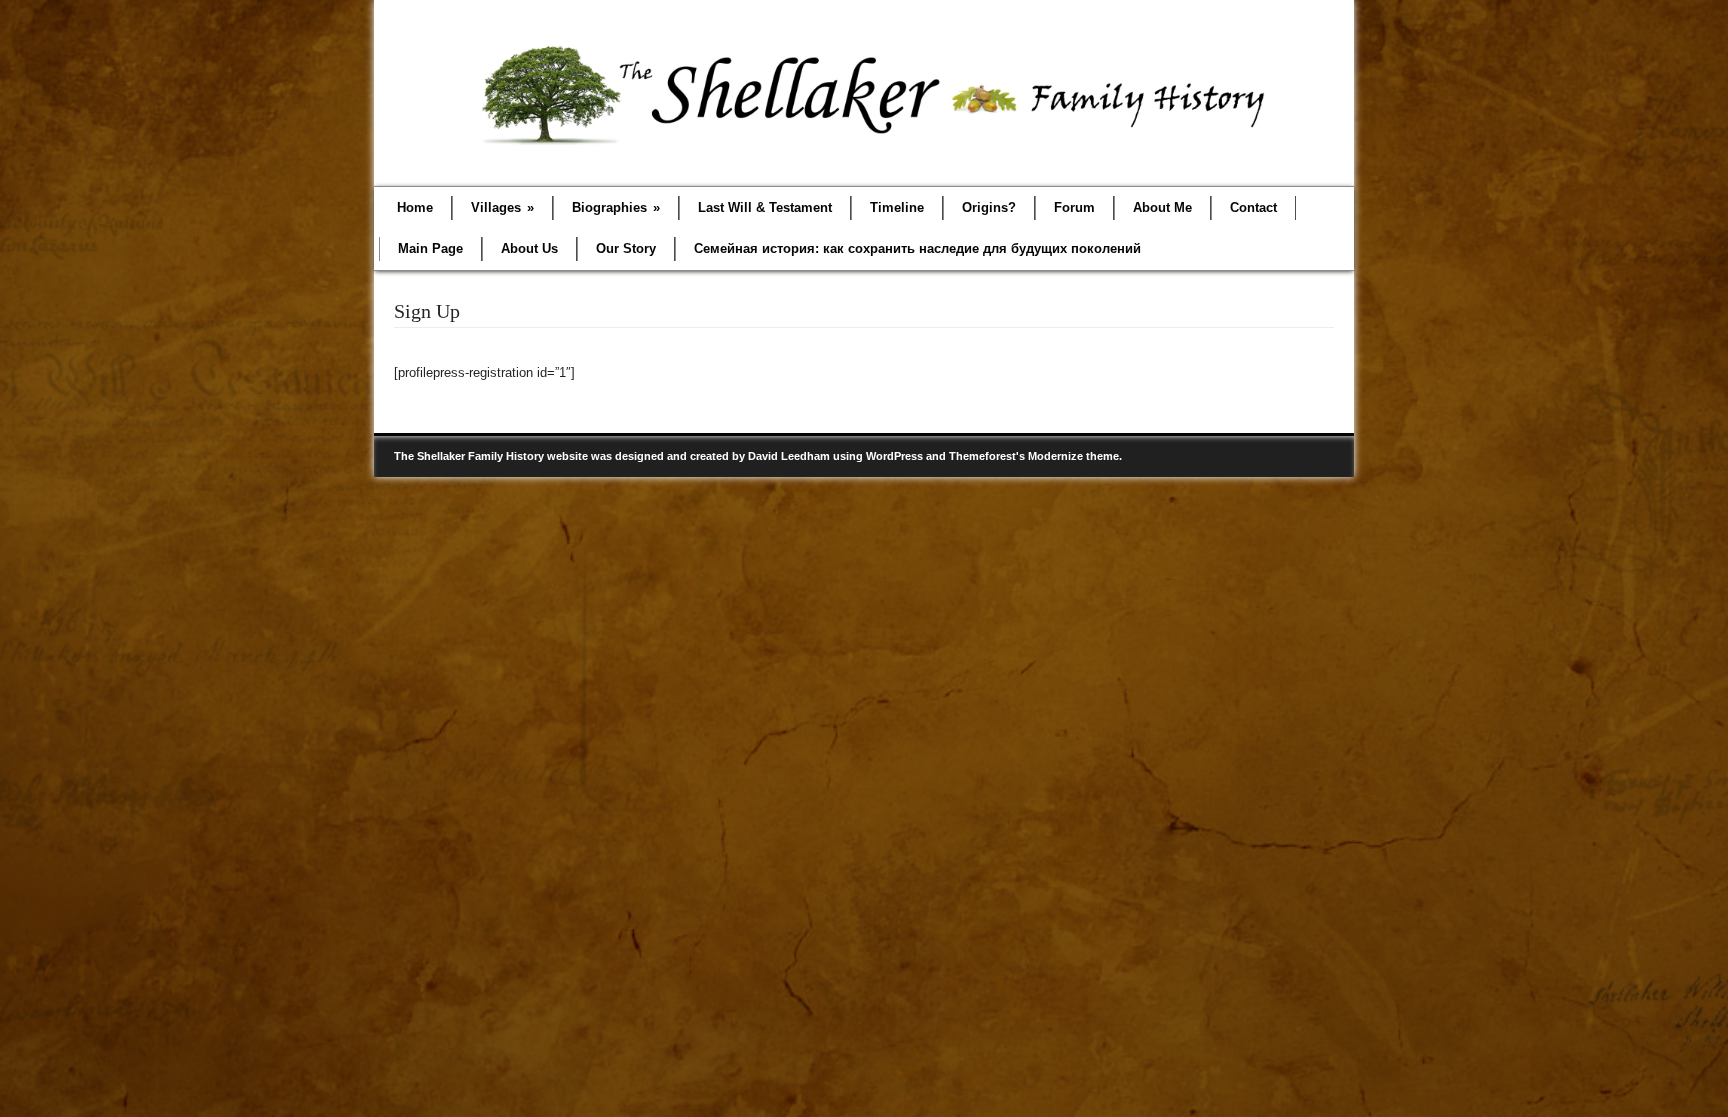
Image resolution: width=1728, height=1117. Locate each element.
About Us (529, 248)
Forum (1074, 207)
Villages (502, 207)
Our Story (626, 248)
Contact (1253, 207)
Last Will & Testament (765, 207)
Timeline (897, 207)
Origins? (989, 207)
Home (415, 207)
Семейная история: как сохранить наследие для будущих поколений (917, 248)
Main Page (430, 248)
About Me (1162, 207)
